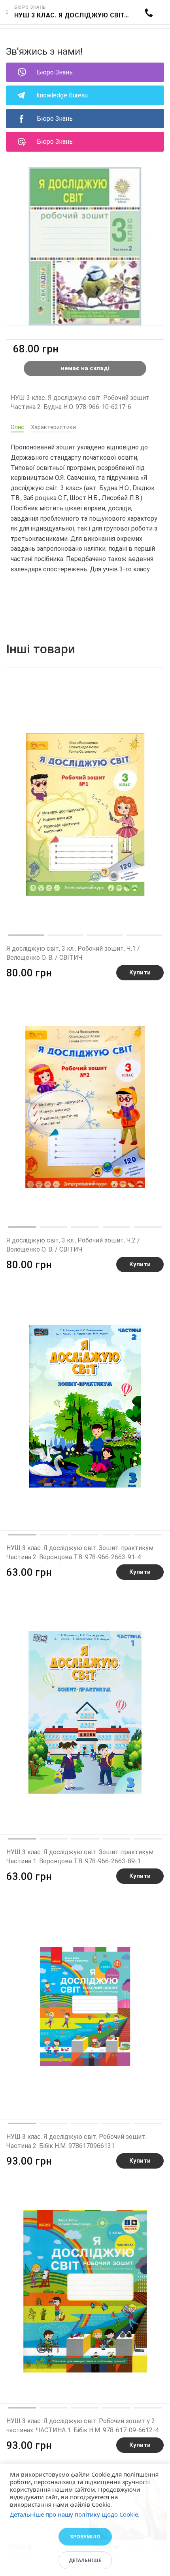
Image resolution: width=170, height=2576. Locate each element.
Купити (140, 972)
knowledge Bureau (62, 95)
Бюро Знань (55, 72)
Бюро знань (30, 7)
